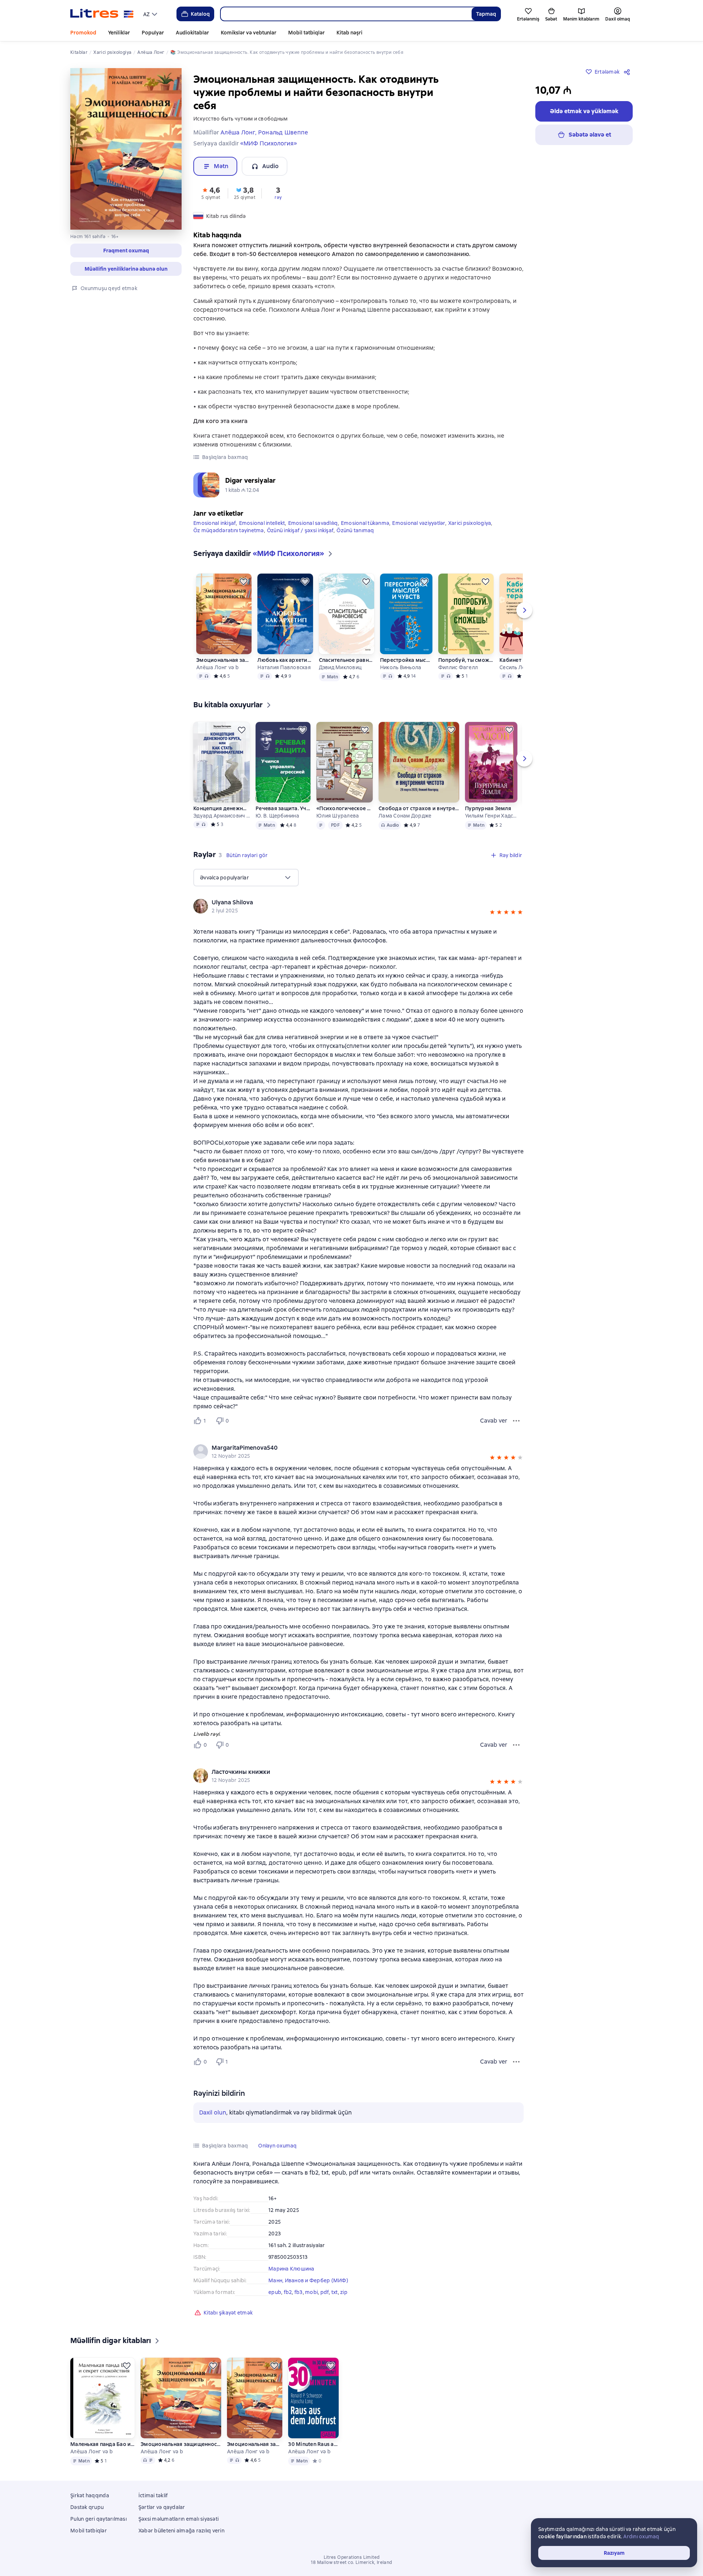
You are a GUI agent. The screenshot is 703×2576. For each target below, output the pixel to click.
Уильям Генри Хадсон (491, 816)
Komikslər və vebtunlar (249, 33)
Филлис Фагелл (458, 667)
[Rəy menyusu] (516, 1421)
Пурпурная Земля (488, 808)
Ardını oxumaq (641, 2536)
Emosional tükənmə (365, 523)
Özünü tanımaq (355, 530)
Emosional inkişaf (215, 523)
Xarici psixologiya (470, 523)
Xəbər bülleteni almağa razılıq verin (181, 2531)
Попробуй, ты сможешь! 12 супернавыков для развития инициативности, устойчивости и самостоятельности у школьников (466, 660)
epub (275, 2292)
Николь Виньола (401, 667)
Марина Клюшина (291, 2269)
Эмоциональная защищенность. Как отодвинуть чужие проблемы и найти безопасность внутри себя (224, 660)
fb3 (299, 2292)
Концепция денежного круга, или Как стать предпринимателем (222, 808)
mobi (311, 2292)
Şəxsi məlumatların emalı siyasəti (178, 2519)
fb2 (288, 2292)
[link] (348, 902)
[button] (126, 251)
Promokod (83, 33)
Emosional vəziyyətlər (419, 523)
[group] (358, 906)
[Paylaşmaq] (628, 72)
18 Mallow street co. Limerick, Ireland (351, 2562)
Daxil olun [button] (213, 2112)
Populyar (153, 33)
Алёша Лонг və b (217, 667)
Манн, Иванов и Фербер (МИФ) (308, 2280)
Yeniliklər (119, 33)
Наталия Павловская (284, 667)
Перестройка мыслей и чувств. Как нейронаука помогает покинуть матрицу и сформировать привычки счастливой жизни (406, 660)
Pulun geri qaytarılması (98, 2519)
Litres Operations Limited (352, 2557)
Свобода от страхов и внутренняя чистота (419, 808)
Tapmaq (486, 14)
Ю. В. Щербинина (277, 816)
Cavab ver (494, 1421)
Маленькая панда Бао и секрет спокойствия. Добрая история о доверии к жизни (103, 2444)
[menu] (151, 14)
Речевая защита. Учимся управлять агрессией (283, 808)
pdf (325, 2292)
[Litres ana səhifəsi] (102, 14)
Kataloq (200, 14)
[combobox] (346, 14)
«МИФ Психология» (269, 143)
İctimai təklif (153, 2495)
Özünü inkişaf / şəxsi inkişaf (300, 530)
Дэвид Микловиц (341, 667)
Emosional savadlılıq (313, 523)
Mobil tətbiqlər (306, 33)
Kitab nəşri (349, 33)
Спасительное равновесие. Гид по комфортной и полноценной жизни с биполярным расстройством (347, 660)
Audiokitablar (192, 33)
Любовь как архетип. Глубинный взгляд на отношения (285, 660)
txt (335, 2292)
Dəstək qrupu (87, 2507)
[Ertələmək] (243, 582)
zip (344, 2292)
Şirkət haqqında (90, 2495)
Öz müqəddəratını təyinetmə (229, 530)
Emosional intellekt (262, 523)
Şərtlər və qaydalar (162, 2507)
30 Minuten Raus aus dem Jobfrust (313, 2444)
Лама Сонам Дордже (405, 816)
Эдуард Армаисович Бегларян (222, 816)
